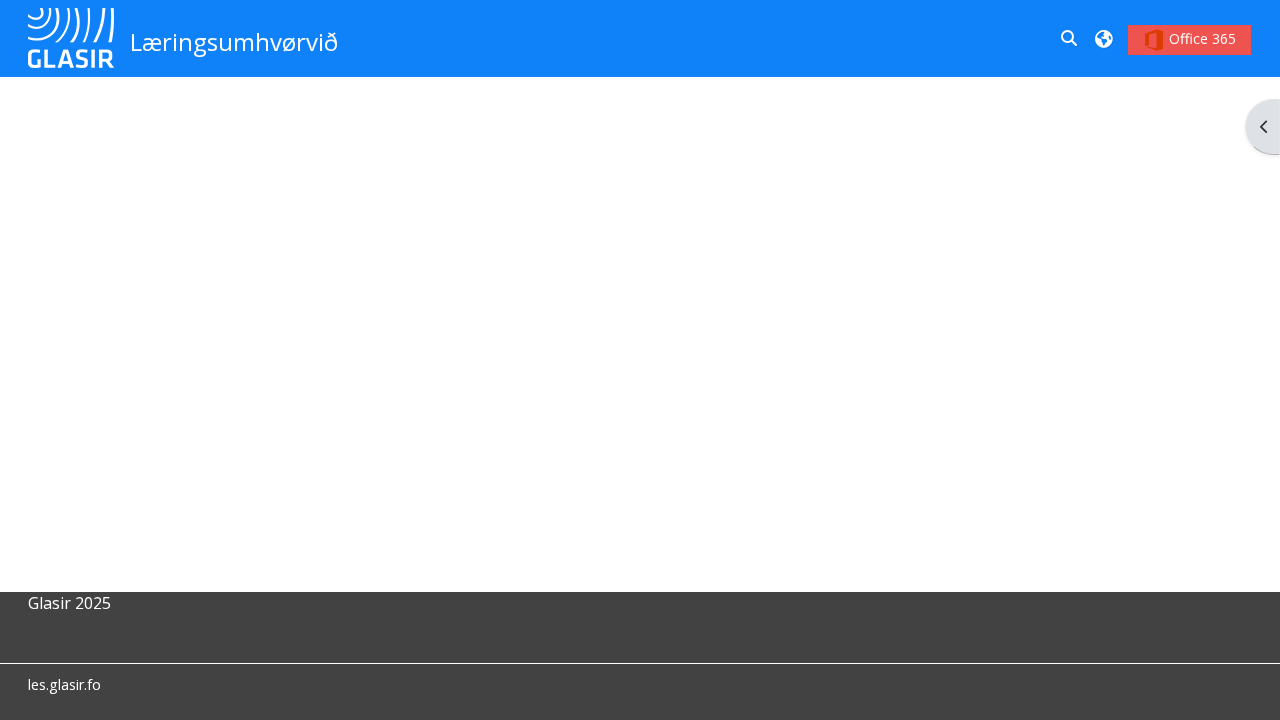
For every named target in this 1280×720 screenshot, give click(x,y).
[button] (1070, 38)
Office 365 (1200, 38)
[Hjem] (71, 36)
